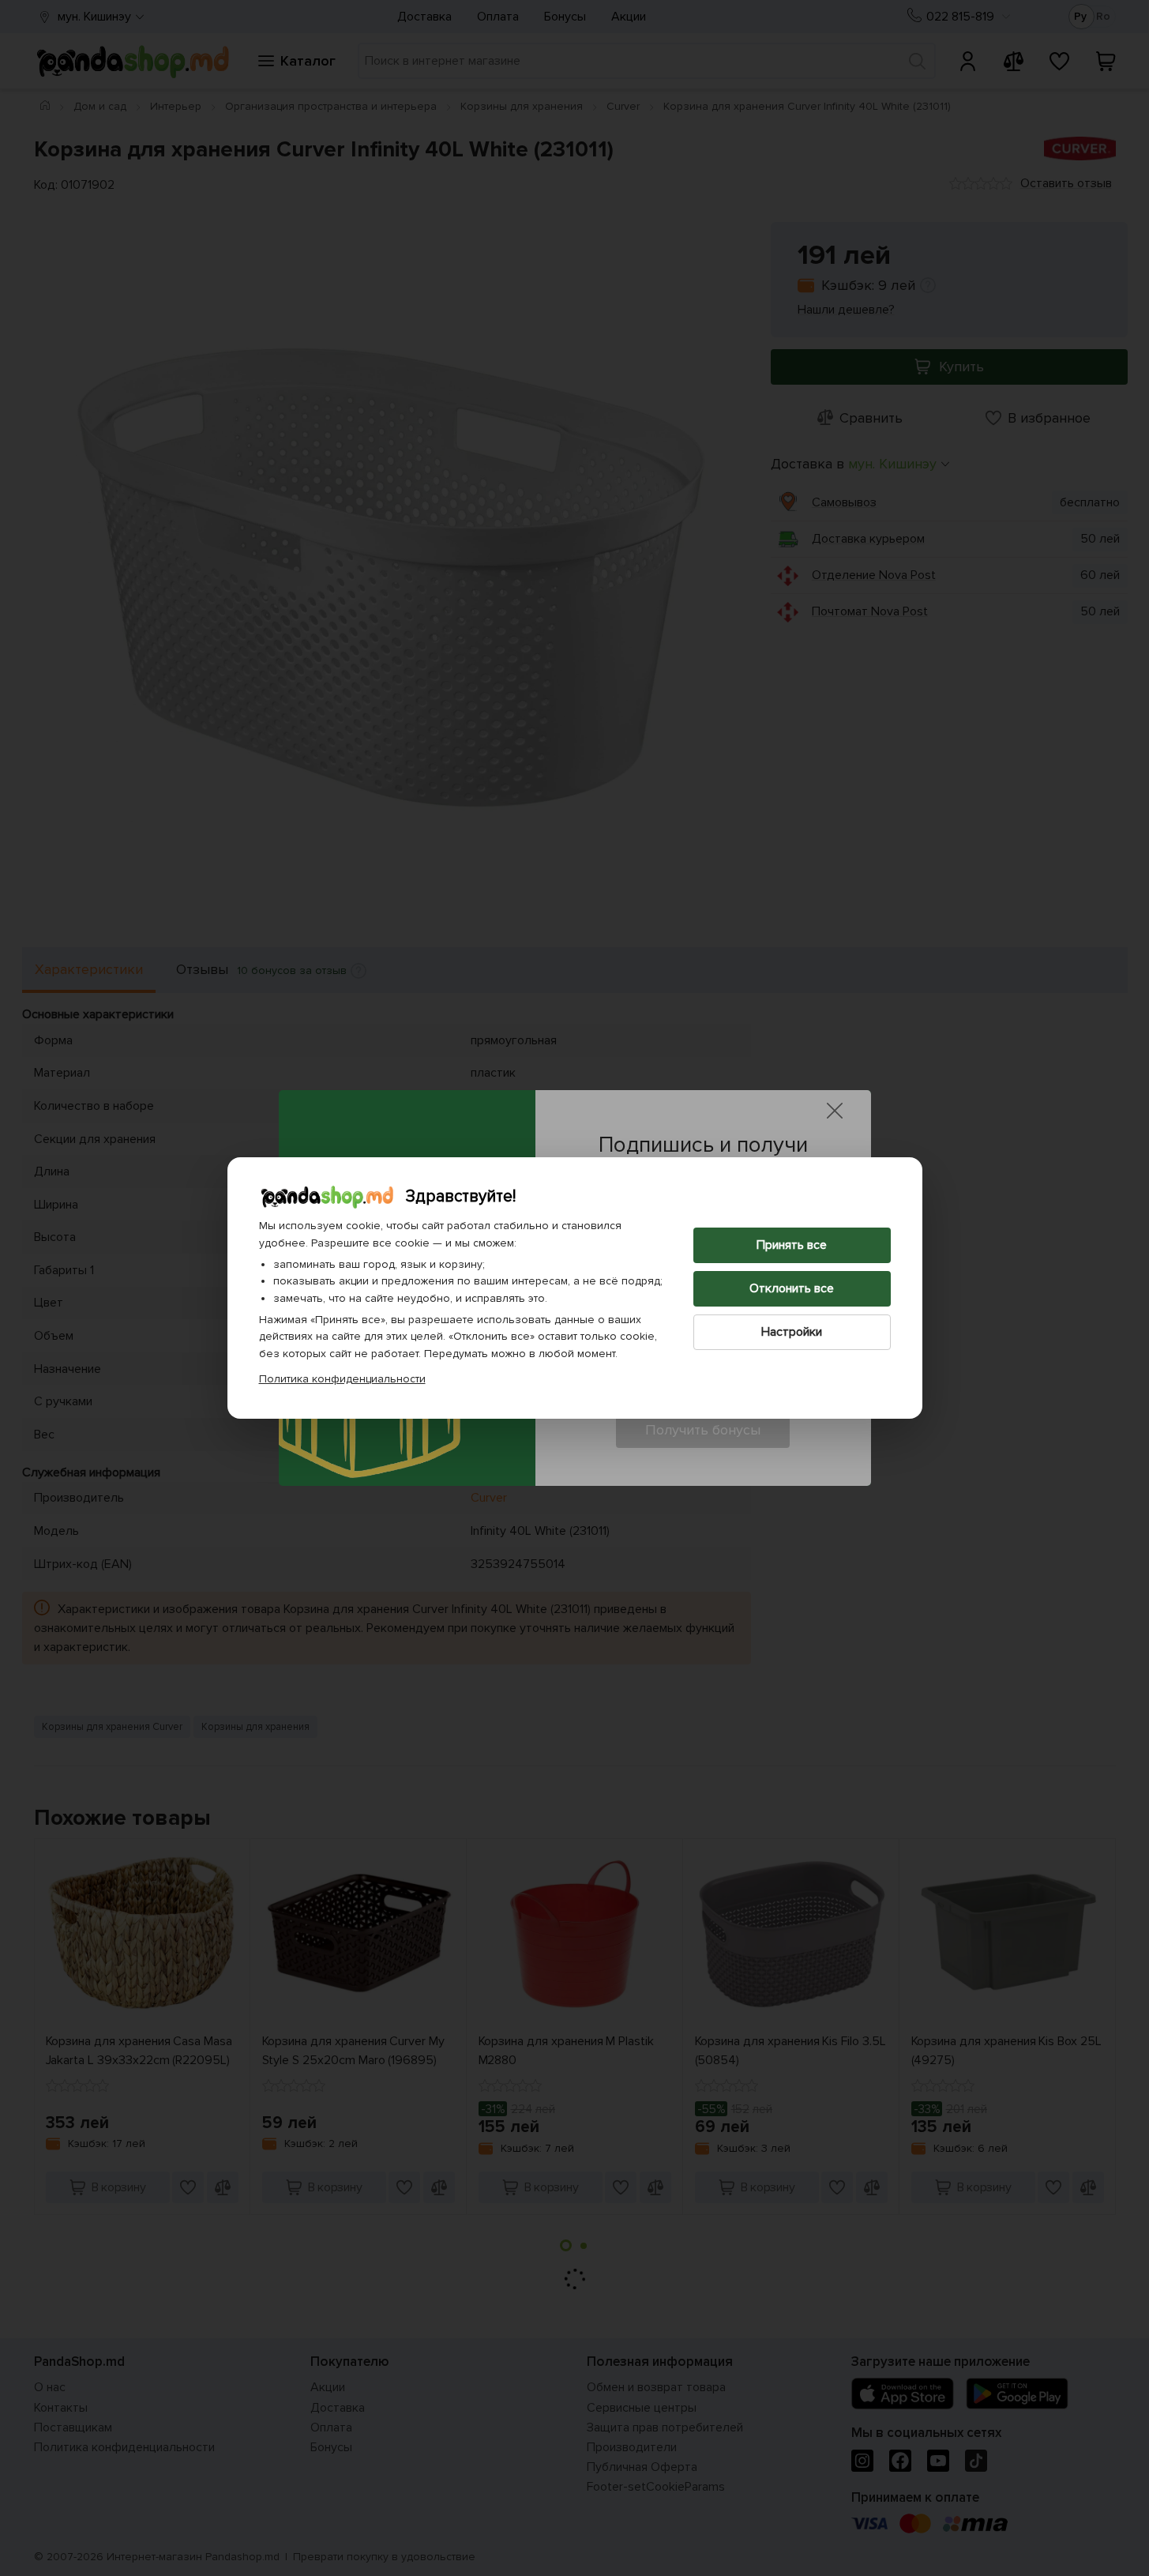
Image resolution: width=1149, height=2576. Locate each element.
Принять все (792, 1245)
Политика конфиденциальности (342, 1379)
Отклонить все (792, 1288)
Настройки (792, 1332)
